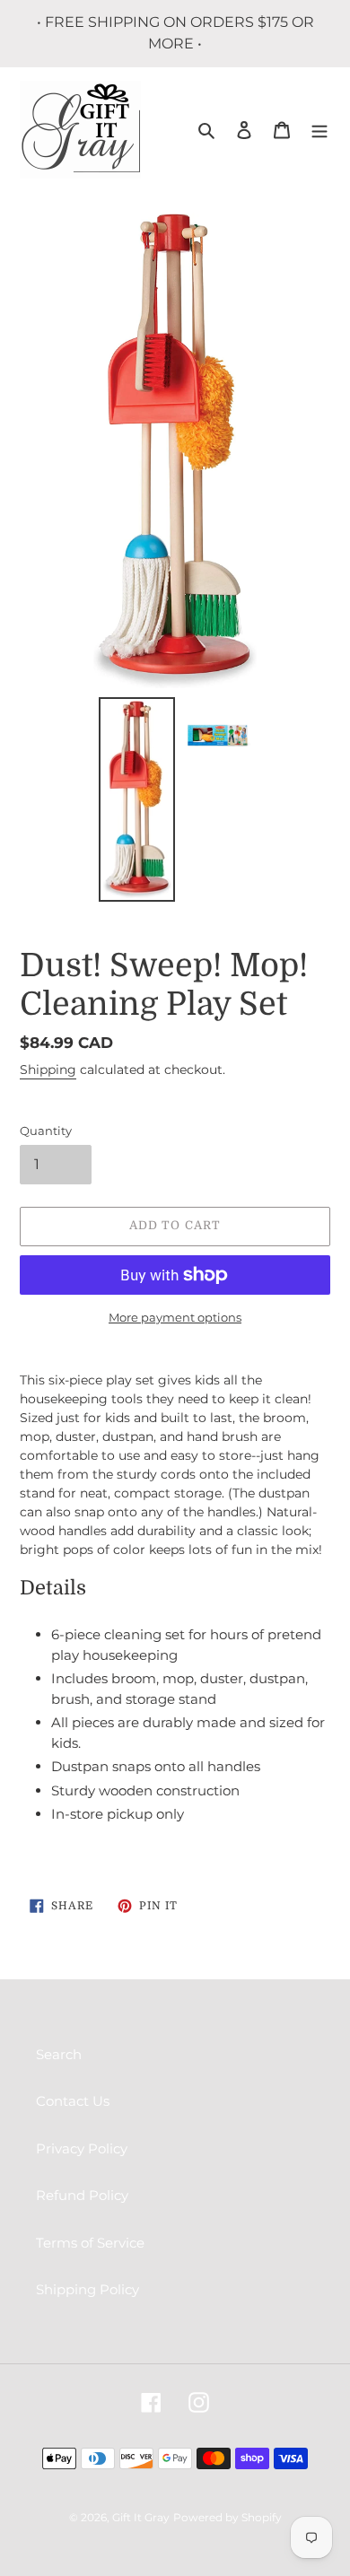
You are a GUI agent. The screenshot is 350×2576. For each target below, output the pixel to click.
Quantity (46, 1131)
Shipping (48, 1070)
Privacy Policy (82, 2148)
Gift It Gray (141, 2517)
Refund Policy (82, 2195)
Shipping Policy (87, 2289)
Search (59, 2054)
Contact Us (73, 2101)
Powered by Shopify (227, 2517)
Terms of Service (90, 2243)
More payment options (175, 1317)
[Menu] (319, 130)
